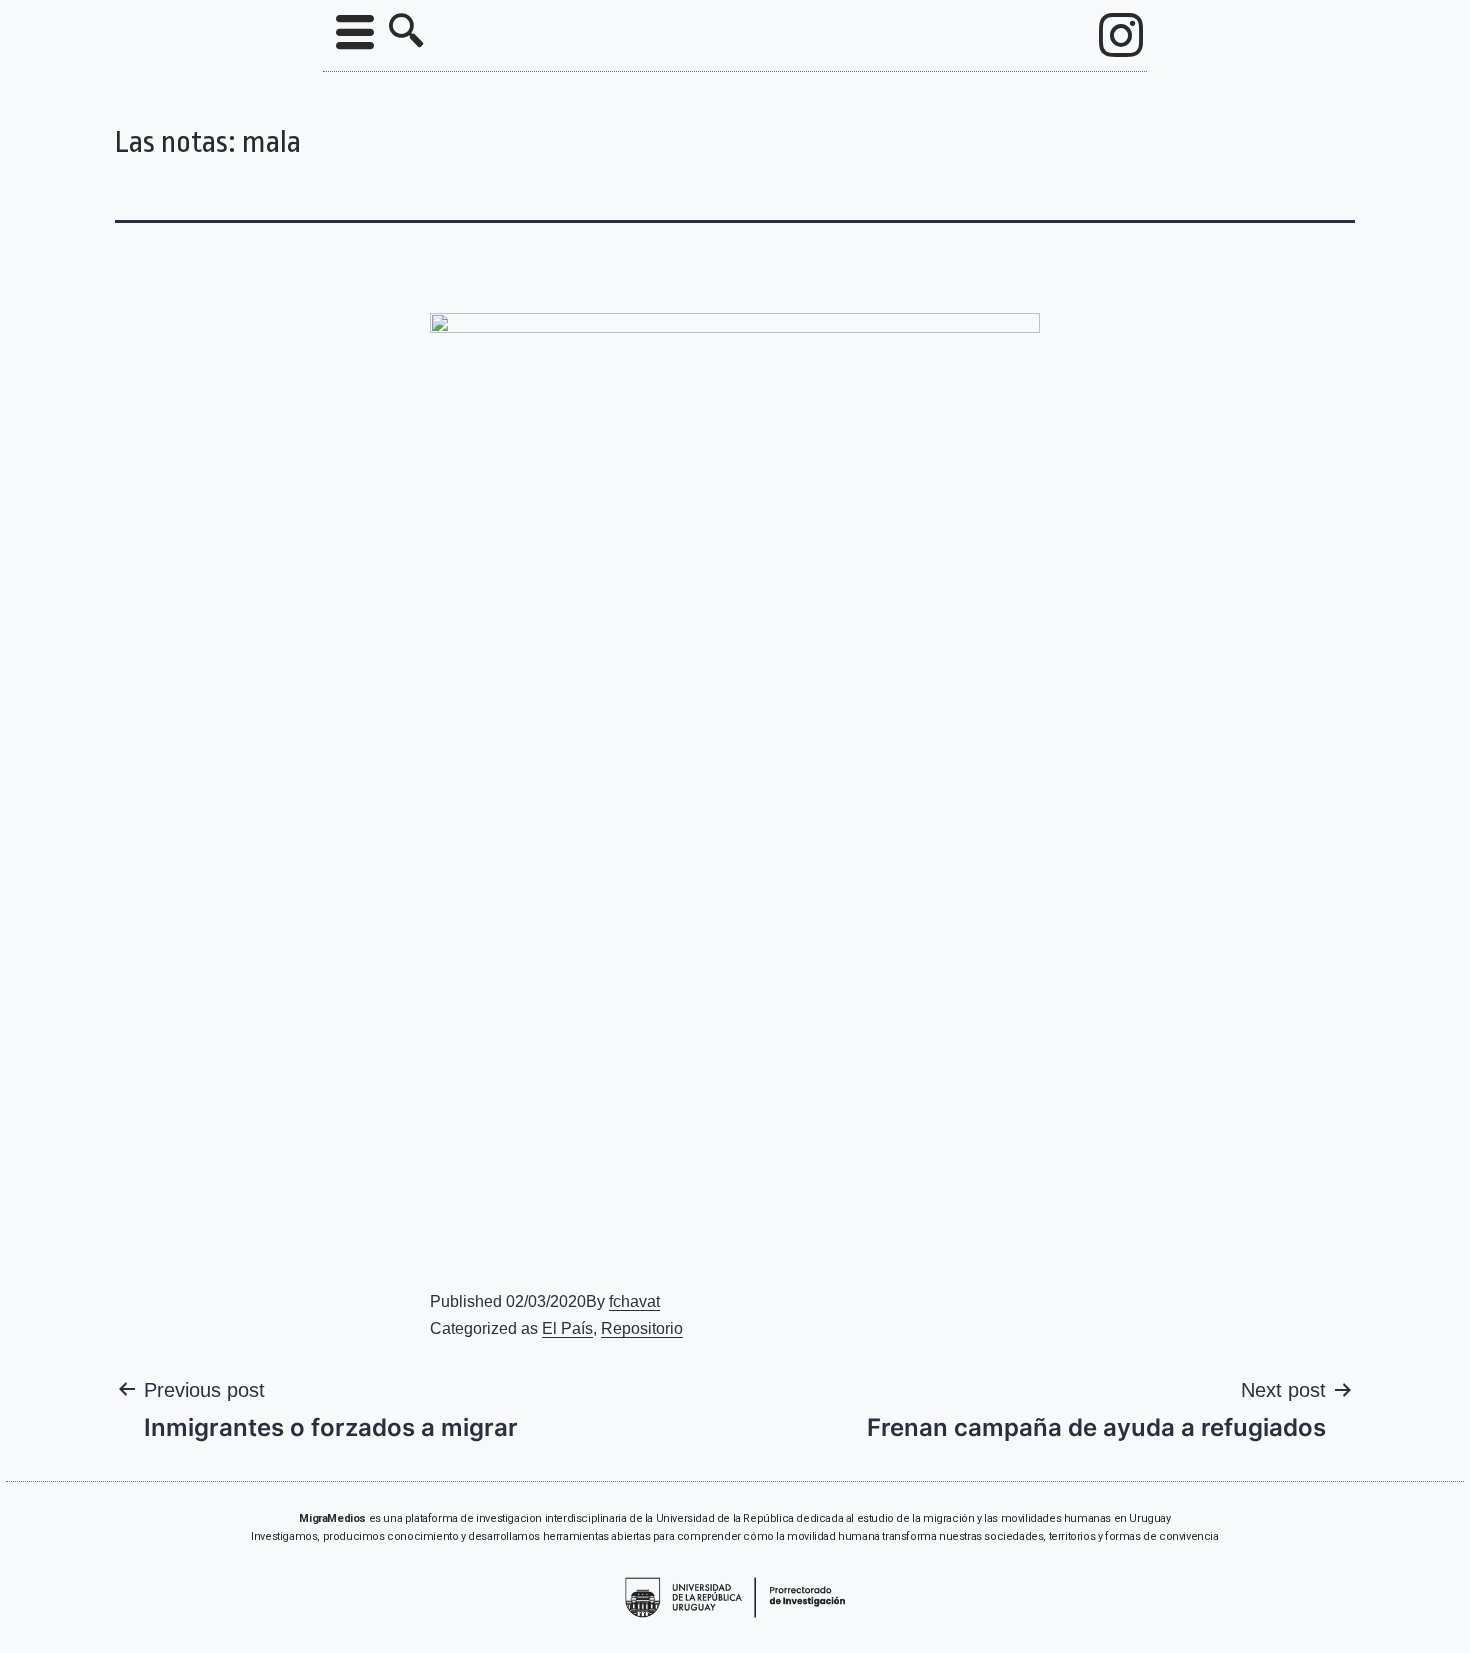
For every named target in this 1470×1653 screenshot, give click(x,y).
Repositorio (642, 1328)
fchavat (634, 1301)
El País (567, 1328)
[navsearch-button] (406, 33)
